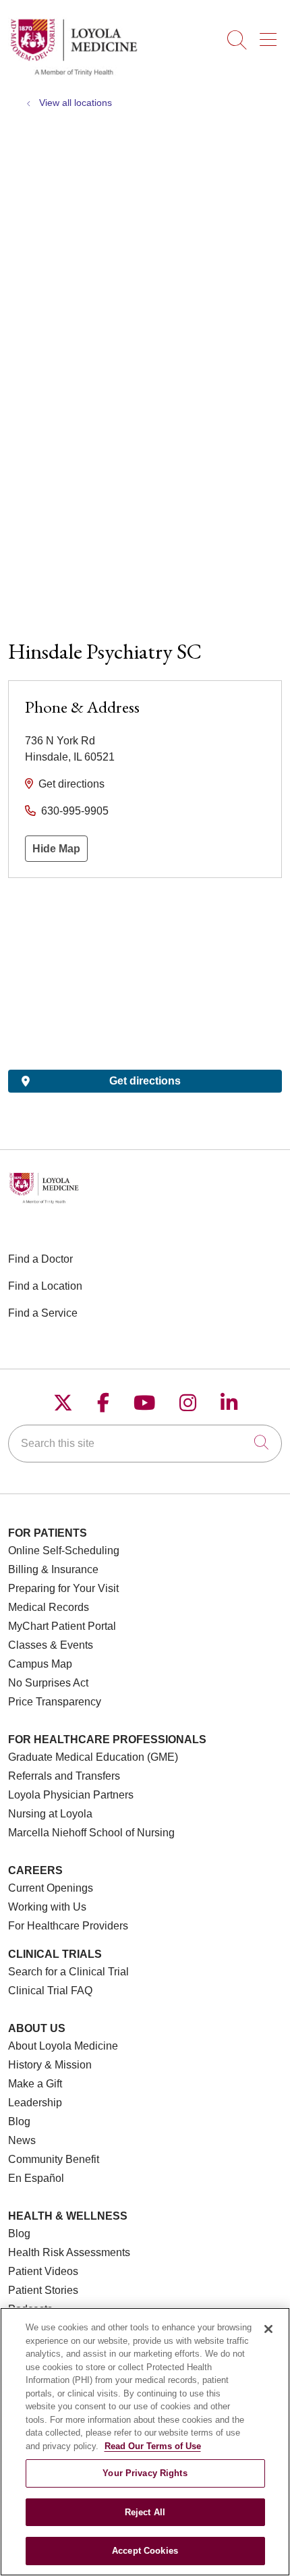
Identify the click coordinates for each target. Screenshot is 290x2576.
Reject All (145, 2512)
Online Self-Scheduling (64, 1551)
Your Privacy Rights (145, 2473)
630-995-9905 (75, 811)
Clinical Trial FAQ (50, 1991)
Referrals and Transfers (64, 1776)
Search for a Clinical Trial (68, 1972)
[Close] (268, 2329)
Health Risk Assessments (69, 2252)
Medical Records (49, 1607)
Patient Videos (43, 2271)
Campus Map (40, 1664)
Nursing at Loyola (50, 1814)
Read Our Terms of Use (153, 2446)
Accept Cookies (145, 2551)
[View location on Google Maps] (145, 974)
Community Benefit (54, 2159)
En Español (36, 2178)
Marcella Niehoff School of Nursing (91, 1833)
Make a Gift (35, 2084)
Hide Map (56, 849)
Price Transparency (55, 1702)
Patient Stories (43, 2290)
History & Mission (50, 2065)
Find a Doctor (40, 1259)
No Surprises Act (48, 1683)
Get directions (71, 784)
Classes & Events (51, 1645)
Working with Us (47, 1907)
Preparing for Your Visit (63, 1588)
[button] (271, 35)
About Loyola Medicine (63, 2046)
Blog (19, 2121)
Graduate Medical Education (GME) (93, 1757)
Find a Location (45, 1286)
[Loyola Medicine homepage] (74, 74)
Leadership (35, 2103)
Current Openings (51, 1888)
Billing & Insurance (53, 1569)
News (22, 2140)
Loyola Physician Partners (71, 1795)
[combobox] (145, 1444)
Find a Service (43, 1313)
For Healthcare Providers (68, 1926)
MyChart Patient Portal (62, 1626)
